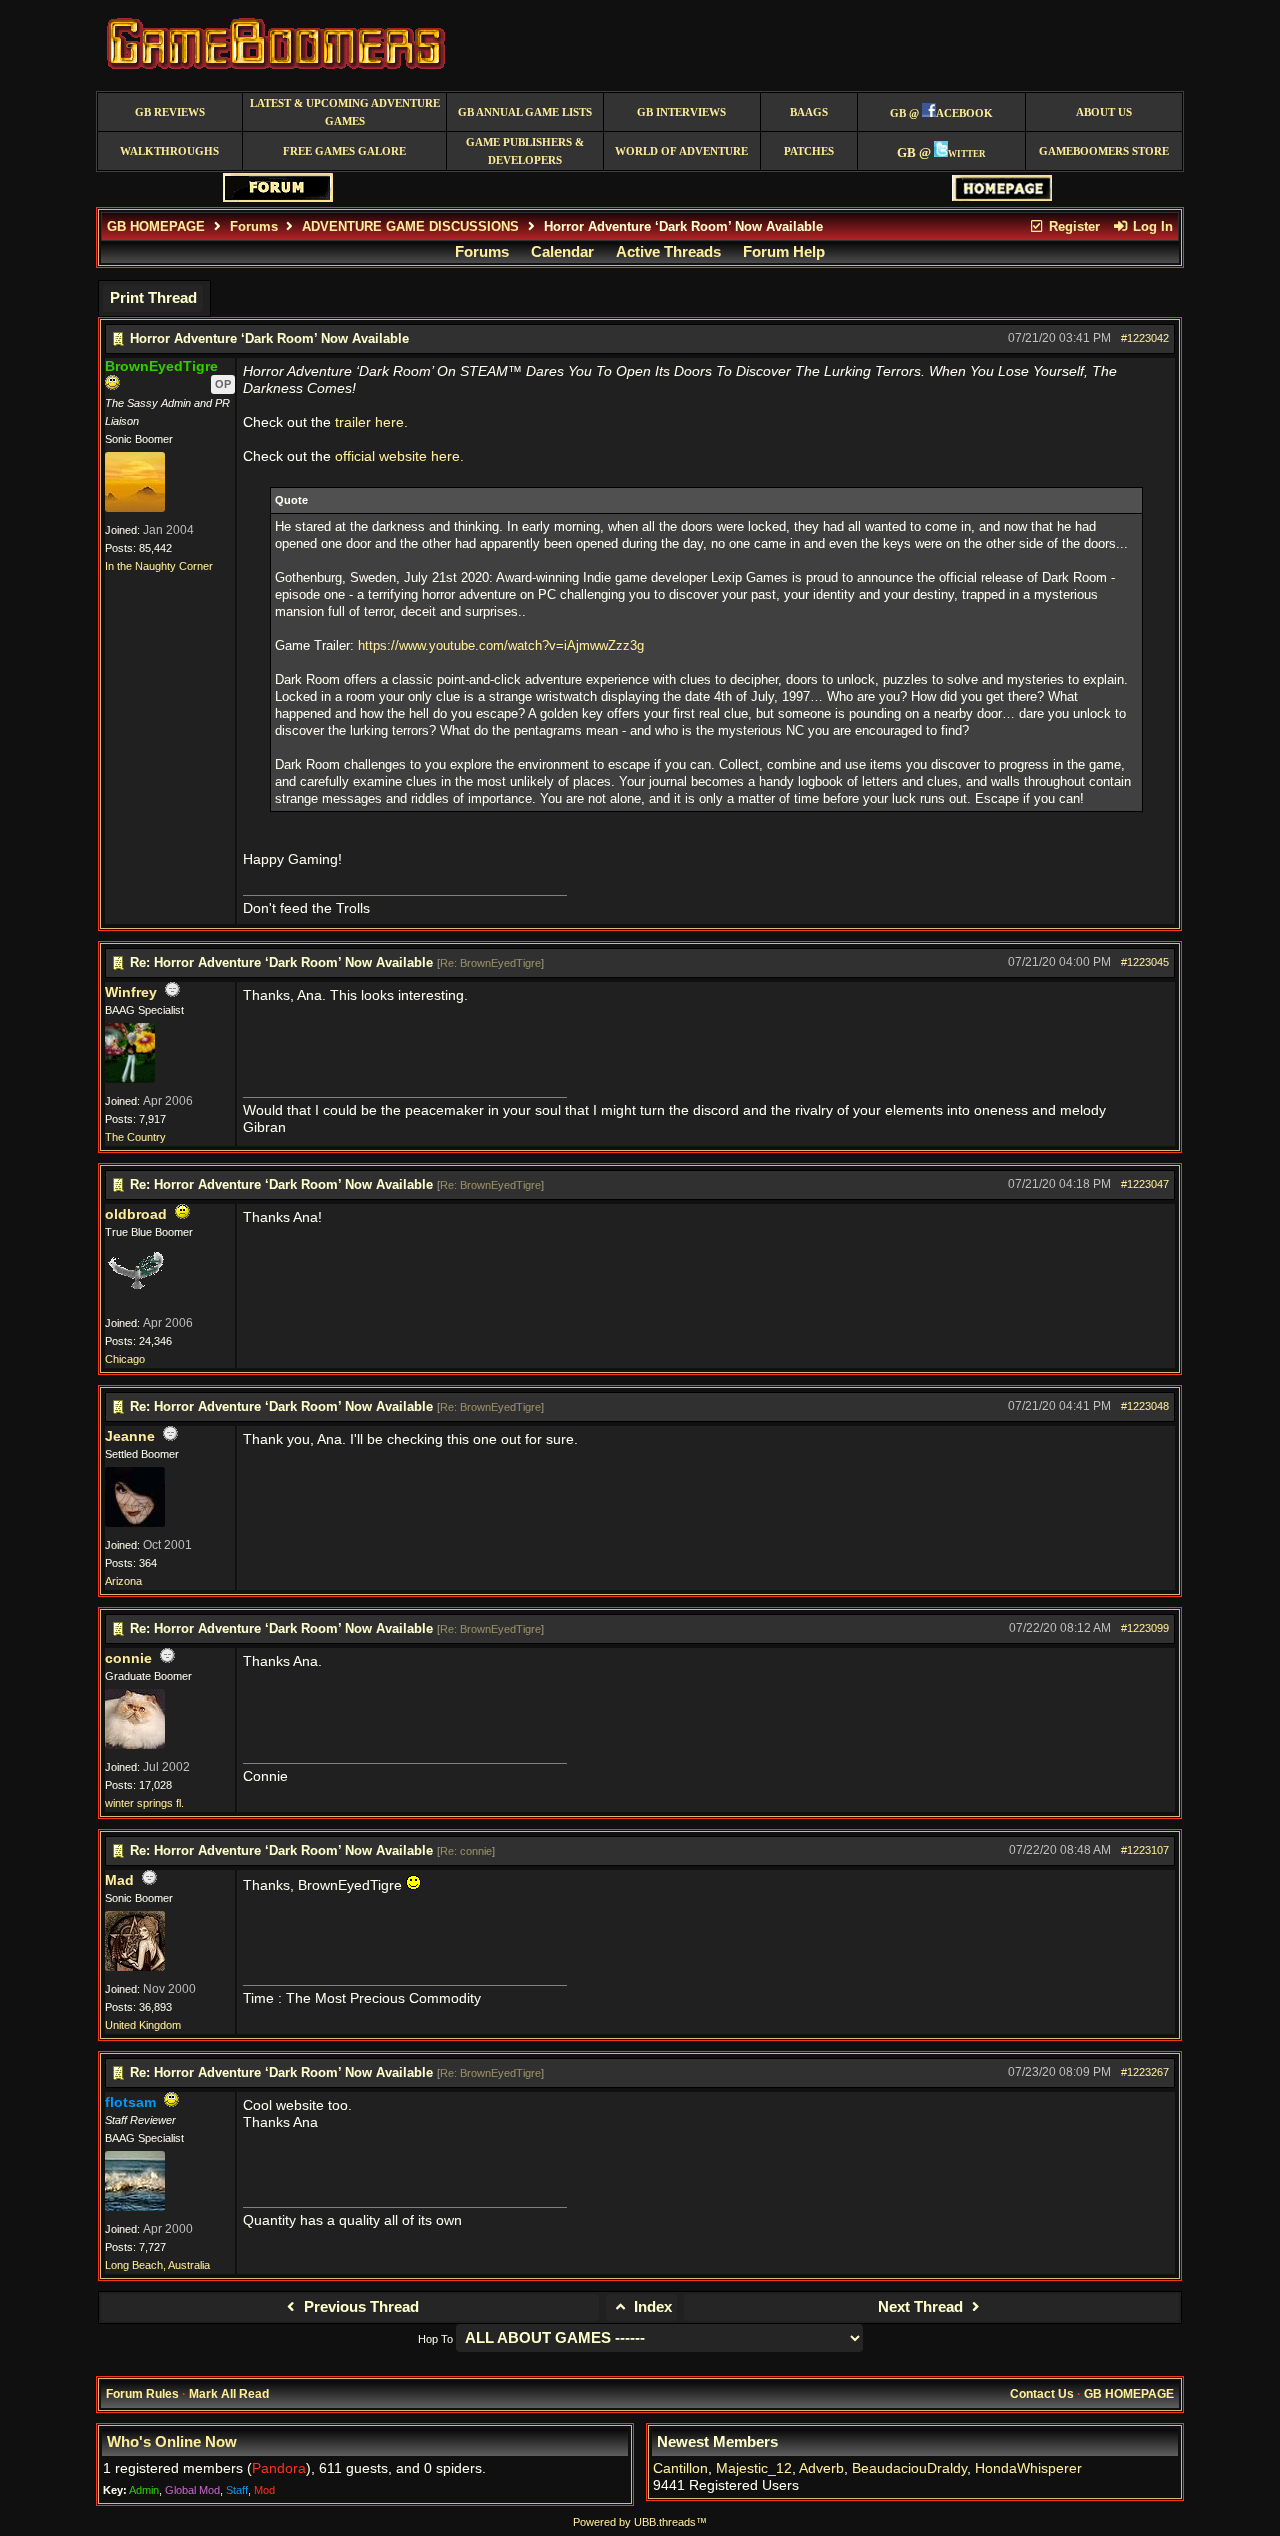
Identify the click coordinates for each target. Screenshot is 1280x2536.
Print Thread (153, 298)
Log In (1151, 226)
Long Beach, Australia (157, 2265)
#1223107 (1145, 1850)
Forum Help (784, 252)
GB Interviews (681, 112)
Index (651, 2307)
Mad (119, 1880)
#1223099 (1145, 1628)
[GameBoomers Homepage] (1002, 196)
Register (1072, 226)
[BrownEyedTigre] (135, 508)
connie (128, 1658)
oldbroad (136, 1214)
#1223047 (1145, 1184)
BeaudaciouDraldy (909, 2468)
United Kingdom (143, 2025)
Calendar (562, 252)
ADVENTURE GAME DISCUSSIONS (410, 226)
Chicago (125, 1359)
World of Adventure (681, 151)
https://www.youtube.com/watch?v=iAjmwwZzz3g (501, 645)
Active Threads (668, 252)
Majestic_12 (754, 2468)
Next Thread (922, 2307)
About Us (1104, 112)
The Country (135, 1137)
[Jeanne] (135, 1523)
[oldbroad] (135, 1301)
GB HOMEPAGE (156, 226)
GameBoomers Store (1104, 151)
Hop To (435, 2339)
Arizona (123, 1581)
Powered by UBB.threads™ (640, 2522)
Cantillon (680, 2468)
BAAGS (809, 112)
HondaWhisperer (1028, 2468)
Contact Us (1042, 2394)
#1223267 (1145, 2072)
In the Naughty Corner (159, 566)
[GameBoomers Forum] (278, 197)
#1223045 (1145, 962)
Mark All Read (229, 2394)
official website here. (399, 456)
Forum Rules (142, 2394)
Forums (254, 226)
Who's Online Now (172, 2442)
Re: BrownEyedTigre (490, 963)
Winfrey (131, 992)
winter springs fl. (144, 1803)
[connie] (135, 1745)
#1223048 (1145, 1406)
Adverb (821, 2468)
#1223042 (1145, 338)
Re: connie (466, 1851)
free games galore (344, 151)
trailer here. (371, 422)
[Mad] (135, 1967)
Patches (809, 151)
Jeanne (130, 1436)
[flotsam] (135, 2207)
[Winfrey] (130, 1079)
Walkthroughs (169, 151)
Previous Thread (359, 2307)
